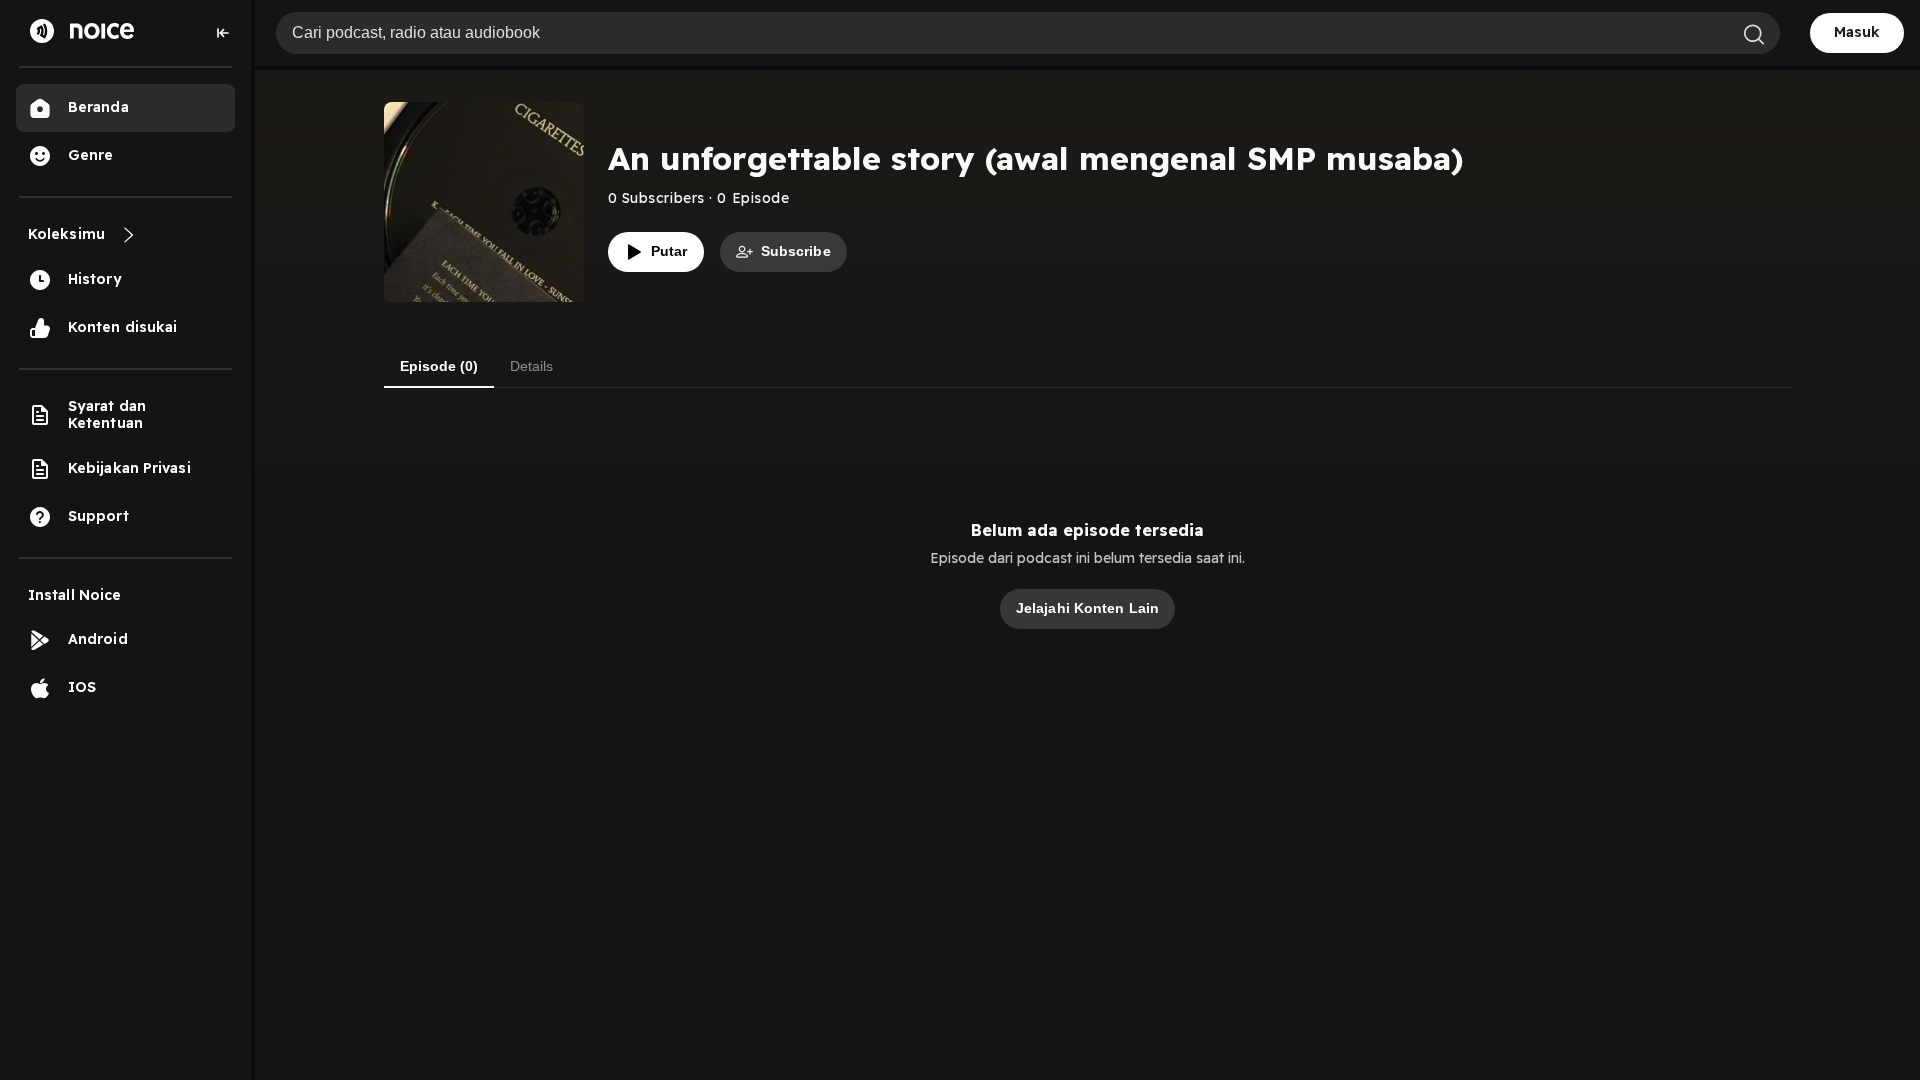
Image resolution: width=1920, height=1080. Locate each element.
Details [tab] (531, 366)
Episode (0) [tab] (439, 366)
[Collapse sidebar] (223, 33)
